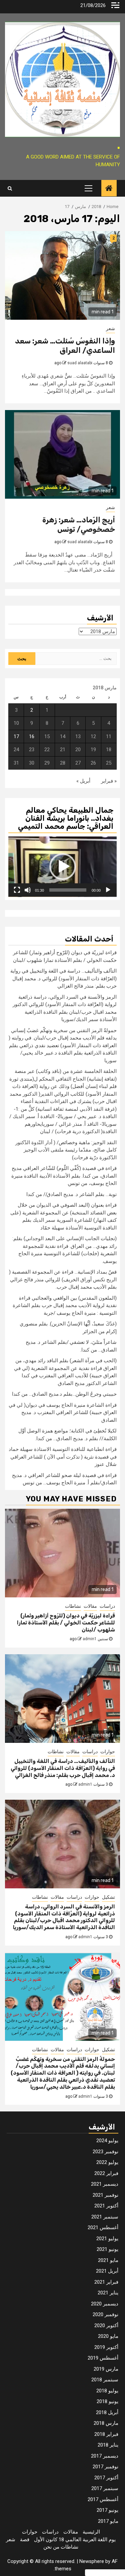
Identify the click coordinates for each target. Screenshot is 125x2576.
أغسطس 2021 (103, 2227)
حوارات (108, 1752)
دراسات (107, 1606)
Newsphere (92, 2561)
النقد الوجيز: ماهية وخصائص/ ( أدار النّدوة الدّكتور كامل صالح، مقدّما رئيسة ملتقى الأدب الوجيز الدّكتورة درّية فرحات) (66, 1150)
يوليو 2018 (107, 2391)
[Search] (10, 188)
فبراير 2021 (106, 2282)
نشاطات (73, 1606)
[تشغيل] (108, 890)
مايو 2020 (108, 2336)
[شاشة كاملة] (17, 890)
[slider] (68, 890)
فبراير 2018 (106, 2434)
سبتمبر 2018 (105, 2380)
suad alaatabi (80, 363)
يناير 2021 (108, 2293)
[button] (63, 867)
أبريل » (83, 781)
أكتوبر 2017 (106, 2478)
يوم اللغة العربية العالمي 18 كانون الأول (75, 2540)
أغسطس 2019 (103, 2358)
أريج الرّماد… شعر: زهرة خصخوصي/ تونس (79, 525)
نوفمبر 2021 (105, 2195)
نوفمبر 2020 (105, 2314)
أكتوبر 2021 (106, 2206)
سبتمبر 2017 (105, 2488)
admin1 (90, 1639)
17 (16, 736)
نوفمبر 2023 (105, 2152)
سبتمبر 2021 (105, 2217)
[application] (62, 867)
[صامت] (28, 890)
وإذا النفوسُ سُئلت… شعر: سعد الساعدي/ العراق (65, 346)
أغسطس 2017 (103, 2499)
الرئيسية (91, 2532)
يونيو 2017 (107, 2510)
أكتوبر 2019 (106, 2347)
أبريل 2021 (107, 2271)
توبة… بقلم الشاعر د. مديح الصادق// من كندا (71, 1194)
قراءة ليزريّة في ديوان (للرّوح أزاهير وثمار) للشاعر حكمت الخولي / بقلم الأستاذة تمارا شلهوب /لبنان (66, 1623)
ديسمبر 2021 (105, 2184)
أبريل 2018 (107, 2412)
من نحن (51, 2547)
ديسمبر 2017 (105, 2456)
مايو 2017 (108, 2521)
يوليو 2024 (107, 2141)
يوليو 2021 (107, 2239)
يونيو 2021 (107, 2249)
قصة (25, 2540)
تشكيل (108, 1897)
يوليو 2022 (107, 2162)
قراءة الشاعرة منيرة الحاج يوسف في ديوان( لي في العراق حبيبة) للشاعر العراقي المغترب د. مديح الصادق (63, 1413)
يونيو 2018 (107, 2401)
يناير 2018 (108, 2445)
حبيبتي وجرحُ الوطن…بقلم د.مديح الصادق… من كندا (64, 1394)
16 (32, 736)
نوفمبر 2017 (105, 2467)
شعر (110, 328)
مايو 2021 (108, 2260)
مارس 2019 (106, 2369)
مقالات (90, 1606)
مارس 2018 (106, 2423)
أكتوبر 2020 (106, 2325)
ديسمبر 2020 (105, 2304)
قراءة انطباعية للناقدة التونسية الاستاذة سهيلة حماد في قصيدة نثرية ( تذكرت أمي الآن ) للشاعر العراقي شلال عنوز (63, 1457)
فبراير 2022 (106, 2173)
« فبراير (109, 781)
